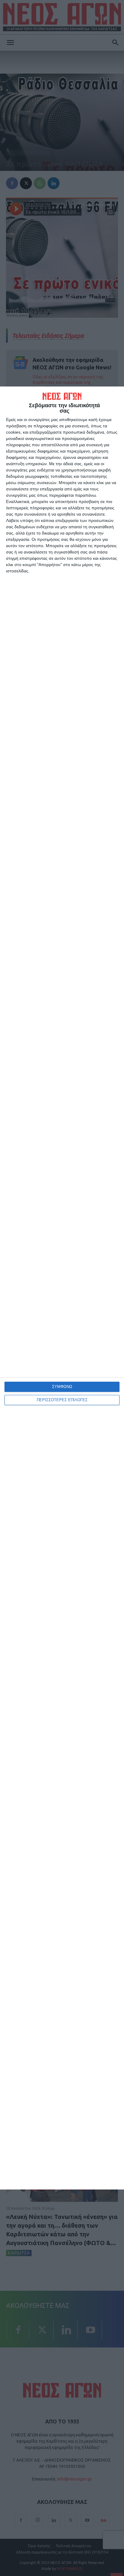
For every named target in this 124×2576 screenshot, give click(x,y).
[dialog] (62, 1288)
